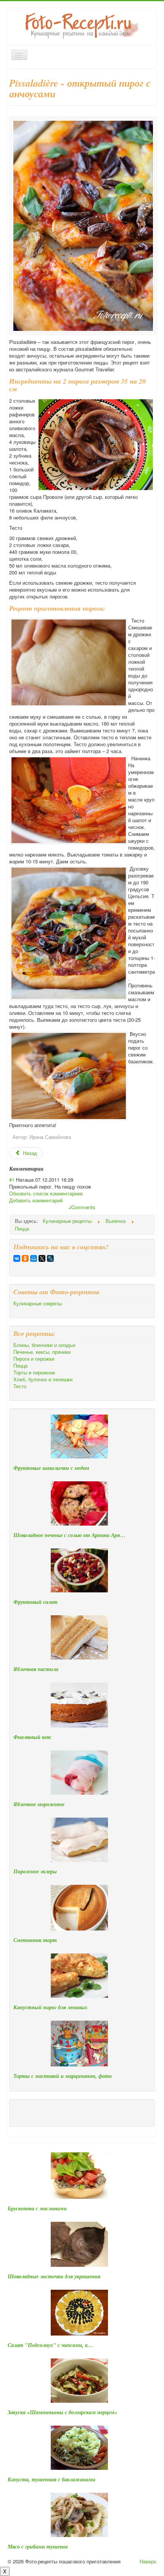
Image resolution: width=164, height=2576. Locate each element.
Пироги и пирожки (34, 1359)
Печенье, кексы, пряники (42, 1352)
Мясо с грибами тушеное (38, 2547)
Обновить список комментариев (46, 1193)
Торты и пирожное (34, 1373)
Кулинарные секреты (38, 1303)
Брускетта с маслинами (37, 2208)
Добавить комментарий (36, 1200)
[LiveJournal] (50, 1258)
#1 (12, 1180)
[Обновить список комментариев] (46, 1169)
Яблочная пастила (36, 1669)
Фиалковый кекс (32, 1737)
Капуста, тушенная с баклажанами (51, 2479)
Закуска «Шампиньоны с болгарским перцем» (62, 2412)
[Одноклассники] (25, 1258)
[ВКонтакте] (17, 1258)
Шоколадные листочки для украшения (54, 2276)
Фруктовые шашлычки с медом (51, 1468)
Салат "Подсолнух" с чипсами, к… (50, 2345)
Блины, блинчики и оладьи (44, 1345)
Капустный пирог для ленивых (50, 2007)
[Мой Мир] (34, 1258)
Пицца (20, 1366)
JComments (82, 1207)
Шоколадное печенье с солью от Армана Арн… (69, 1535)
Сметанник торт (35, 1940)
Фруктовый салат (35, 1602)
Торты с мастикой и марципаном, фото (63, 2076)
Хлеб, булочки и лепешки (43, 1379)
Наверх (148, 2561)
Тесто (20, 1386)
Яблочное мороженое (39, 1804)
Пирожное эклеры (35, 1871)
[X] (42, 1258)
